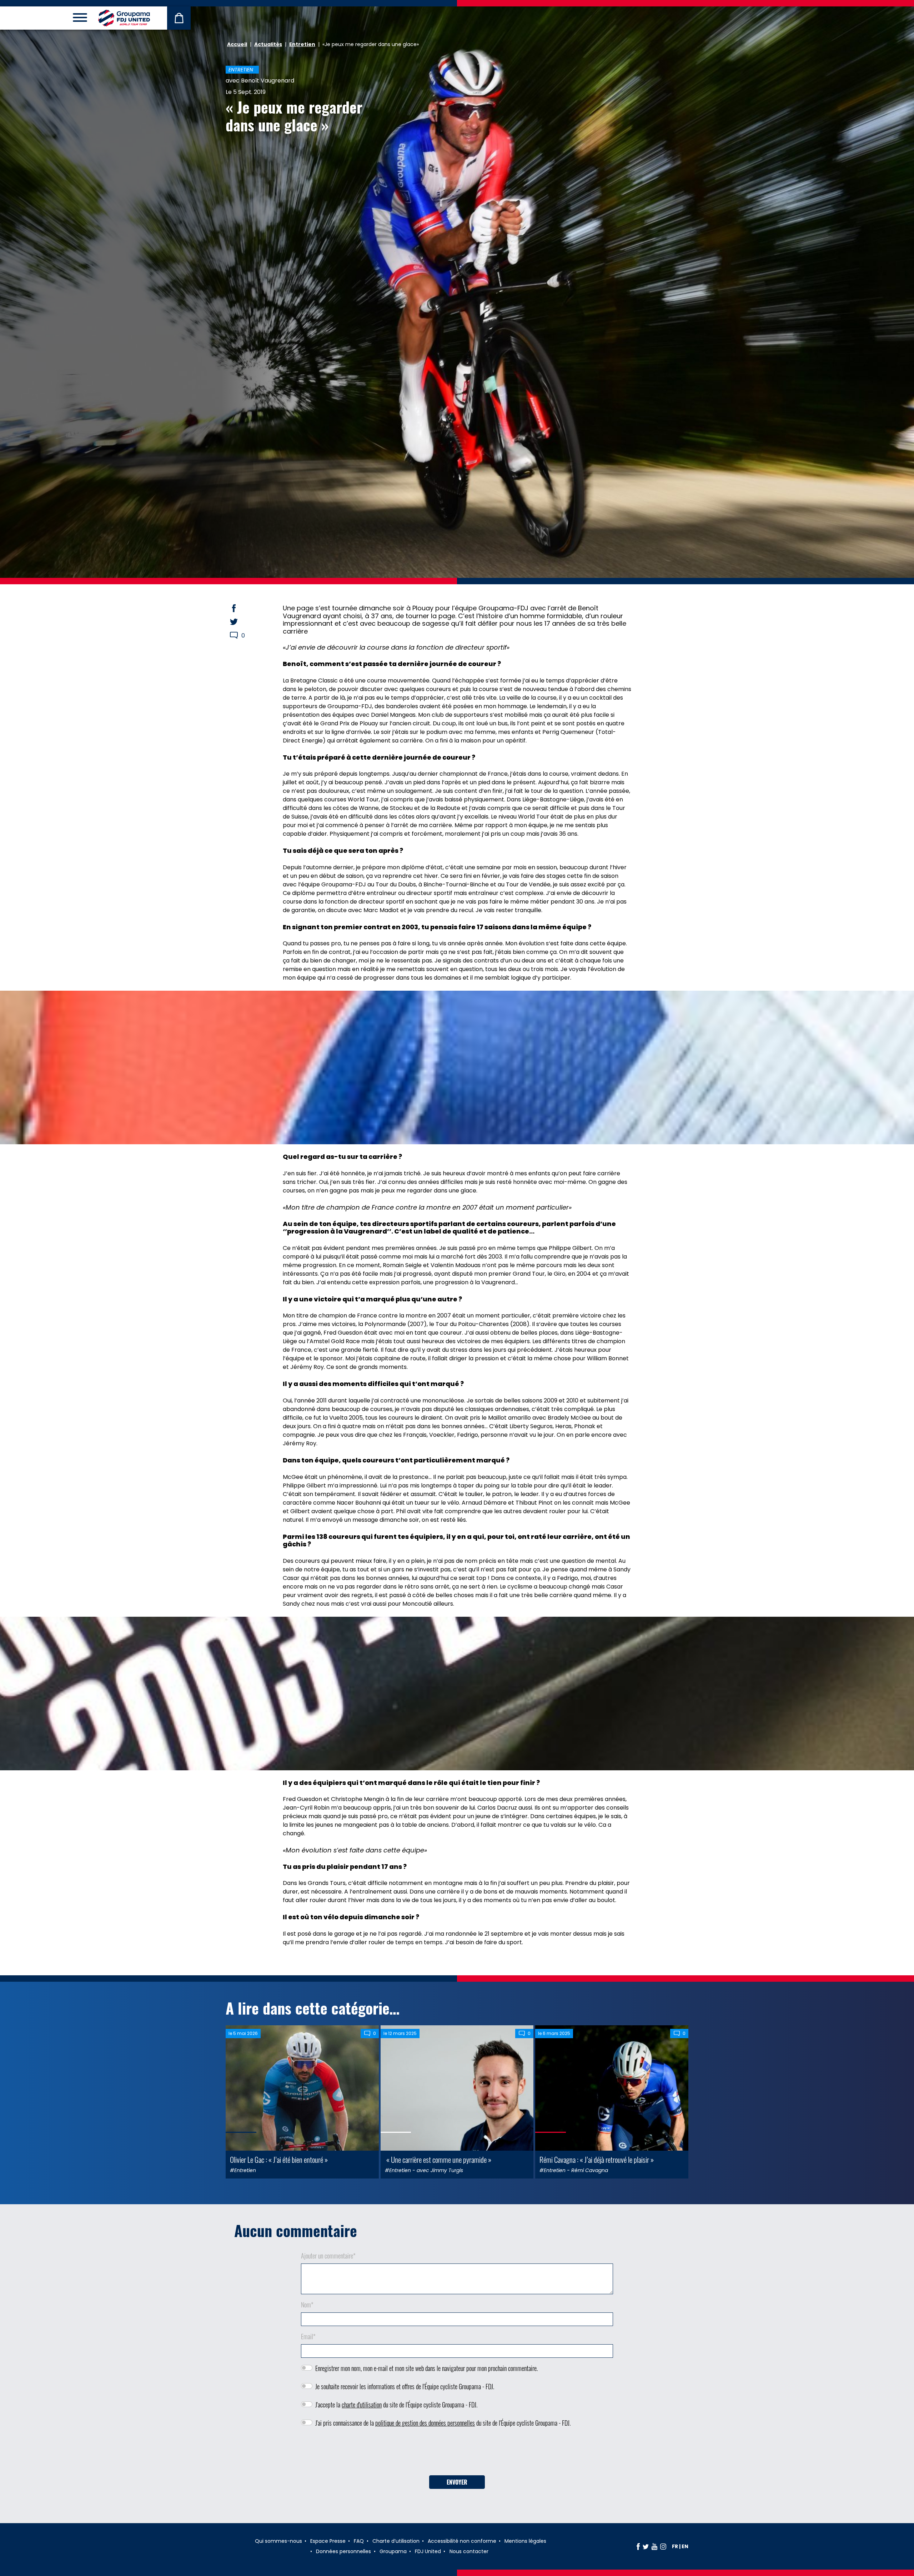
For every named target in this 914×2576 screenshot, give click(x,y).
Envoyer (457, 2482)
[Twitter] (646, 2546)
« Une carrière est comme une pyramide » (438, 2159)
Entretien (302, 44)
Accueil (237, 44)
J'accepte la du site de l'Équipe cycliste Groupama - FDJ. (396, 2405)
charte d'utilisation (362, 2405)
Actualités (268, 44)
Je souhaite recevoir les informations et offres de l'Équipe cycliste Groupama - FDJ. (405, 2386)
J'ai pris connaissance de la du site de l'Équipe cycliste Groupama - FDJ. (443, 2423)
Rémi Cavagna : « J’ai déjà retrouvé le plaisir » (597, 2159)
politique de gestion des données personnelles (425, 2423)
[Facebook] (638, 2546)
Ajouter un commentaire (328, 2256)
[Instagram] (663, 2546)
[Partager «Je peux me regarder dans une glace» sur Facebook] (241, 608)
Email (308, 2336)
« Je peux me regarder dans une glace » (294, 116)
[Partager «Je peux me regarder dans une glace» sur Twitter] (241, 622)
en (685, 2546)
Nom (307, 2305)
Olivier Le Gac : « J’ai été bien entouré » (279, 2159)
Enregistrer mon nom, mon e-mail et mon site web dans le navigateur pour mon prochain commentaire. (426, 2368)
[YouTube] (654, 2546)
